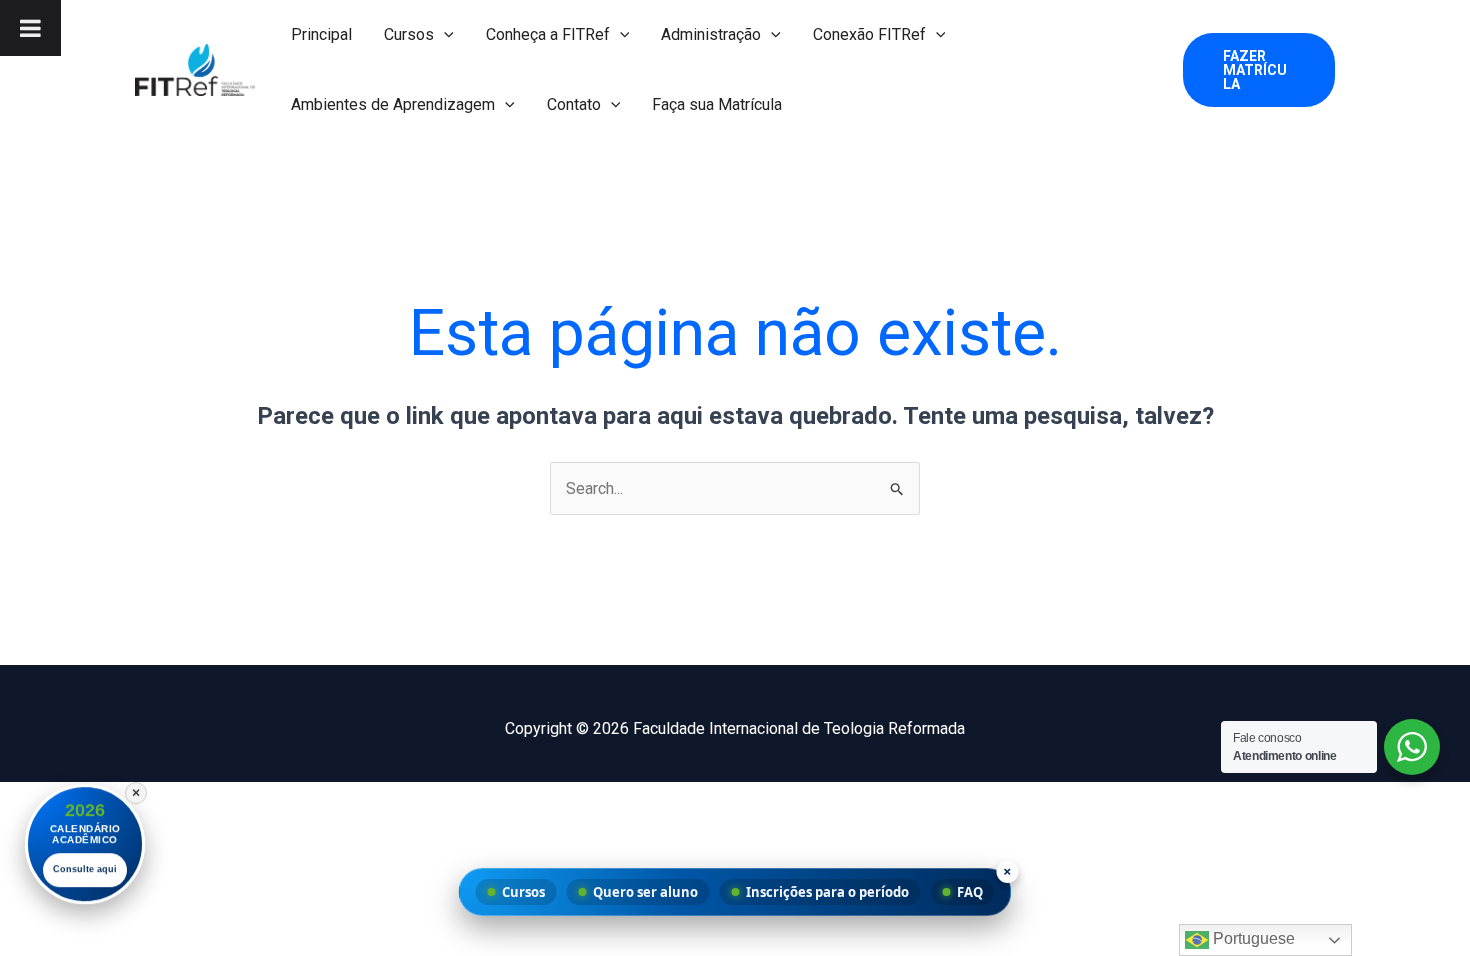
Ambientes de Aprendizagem (393, 104)
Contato (574, 104)
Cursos (409, 34)
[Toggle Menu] (30, 28)
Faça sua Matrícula (717, 104)
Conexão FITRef (869, 34)
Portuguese (1252, 938)
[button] (444, 35)
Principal (321, 34)
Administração (711, 34)
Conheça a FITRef (548, 34)
